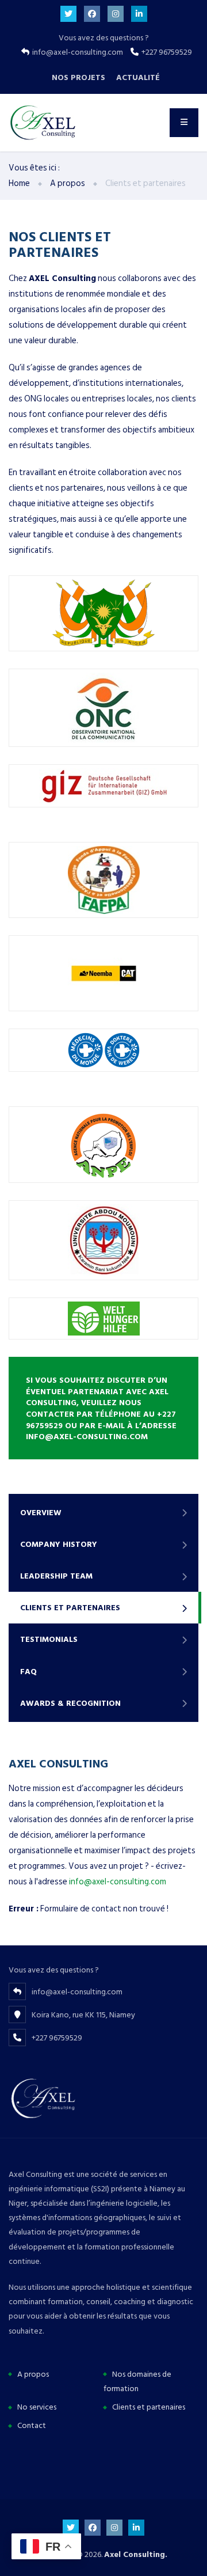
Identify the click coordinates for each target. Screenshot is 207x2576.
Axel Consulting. (136, 2554)
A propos (33, 2374)
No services (37, 2407)
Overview (41, 1513)
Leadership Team (56, 1576)
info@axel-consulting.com (118, 1882)
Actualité (138, 77)
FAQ (28, 1672)
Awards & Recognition (70, 1703)
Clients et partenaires (70, 1608)
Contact (32, 2425)
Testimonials (49, 1639)
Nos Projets (78, 77)
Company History (59, 1544)
